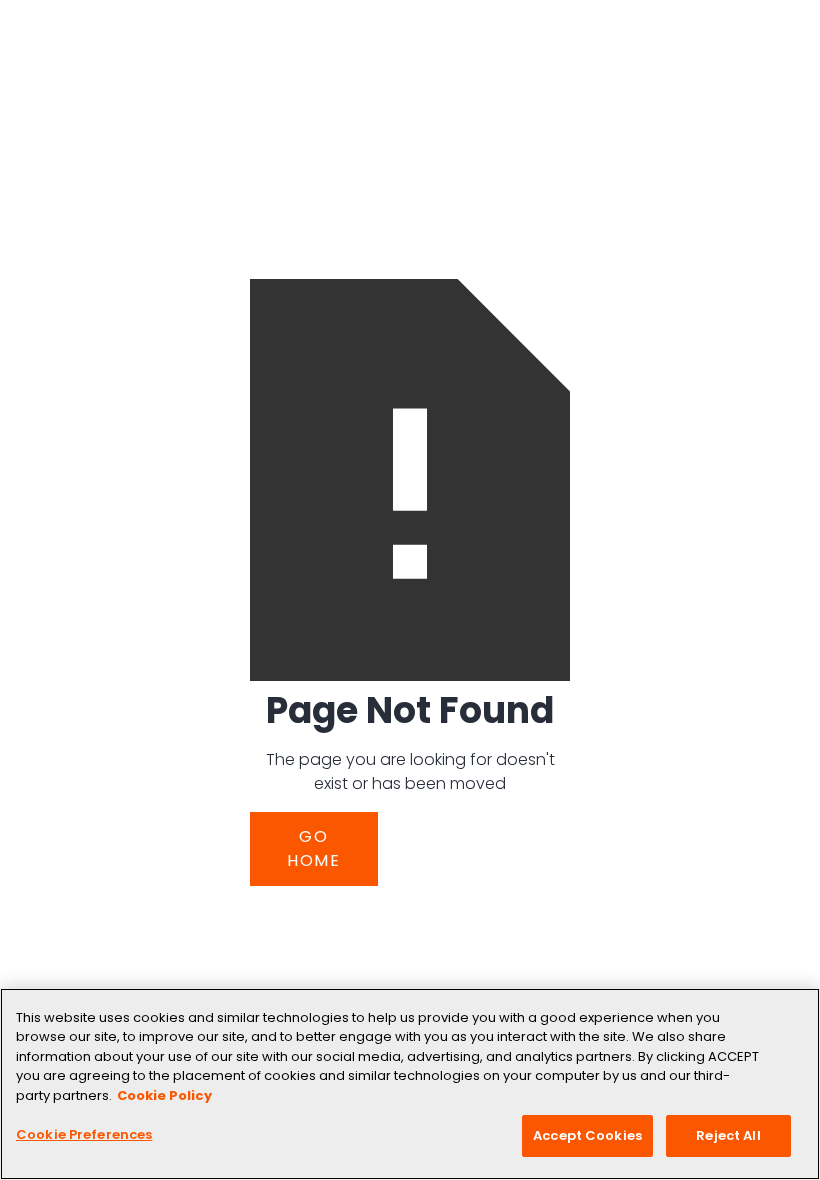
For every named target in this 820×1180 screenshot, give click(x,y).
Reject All (728, 1135)
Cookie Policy (164, 1095)
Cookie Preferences (84, 1134)
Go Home (314, 848)
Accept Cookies (587, 1135)
